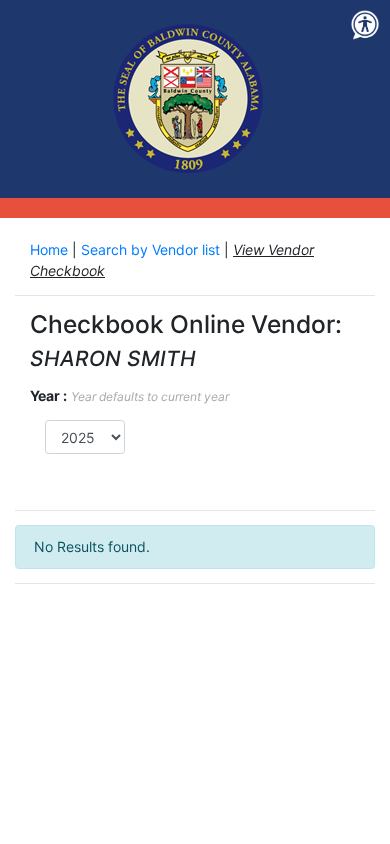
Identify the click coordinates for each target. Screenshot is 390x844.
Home (51, 249)
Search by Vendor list (152, 249)
